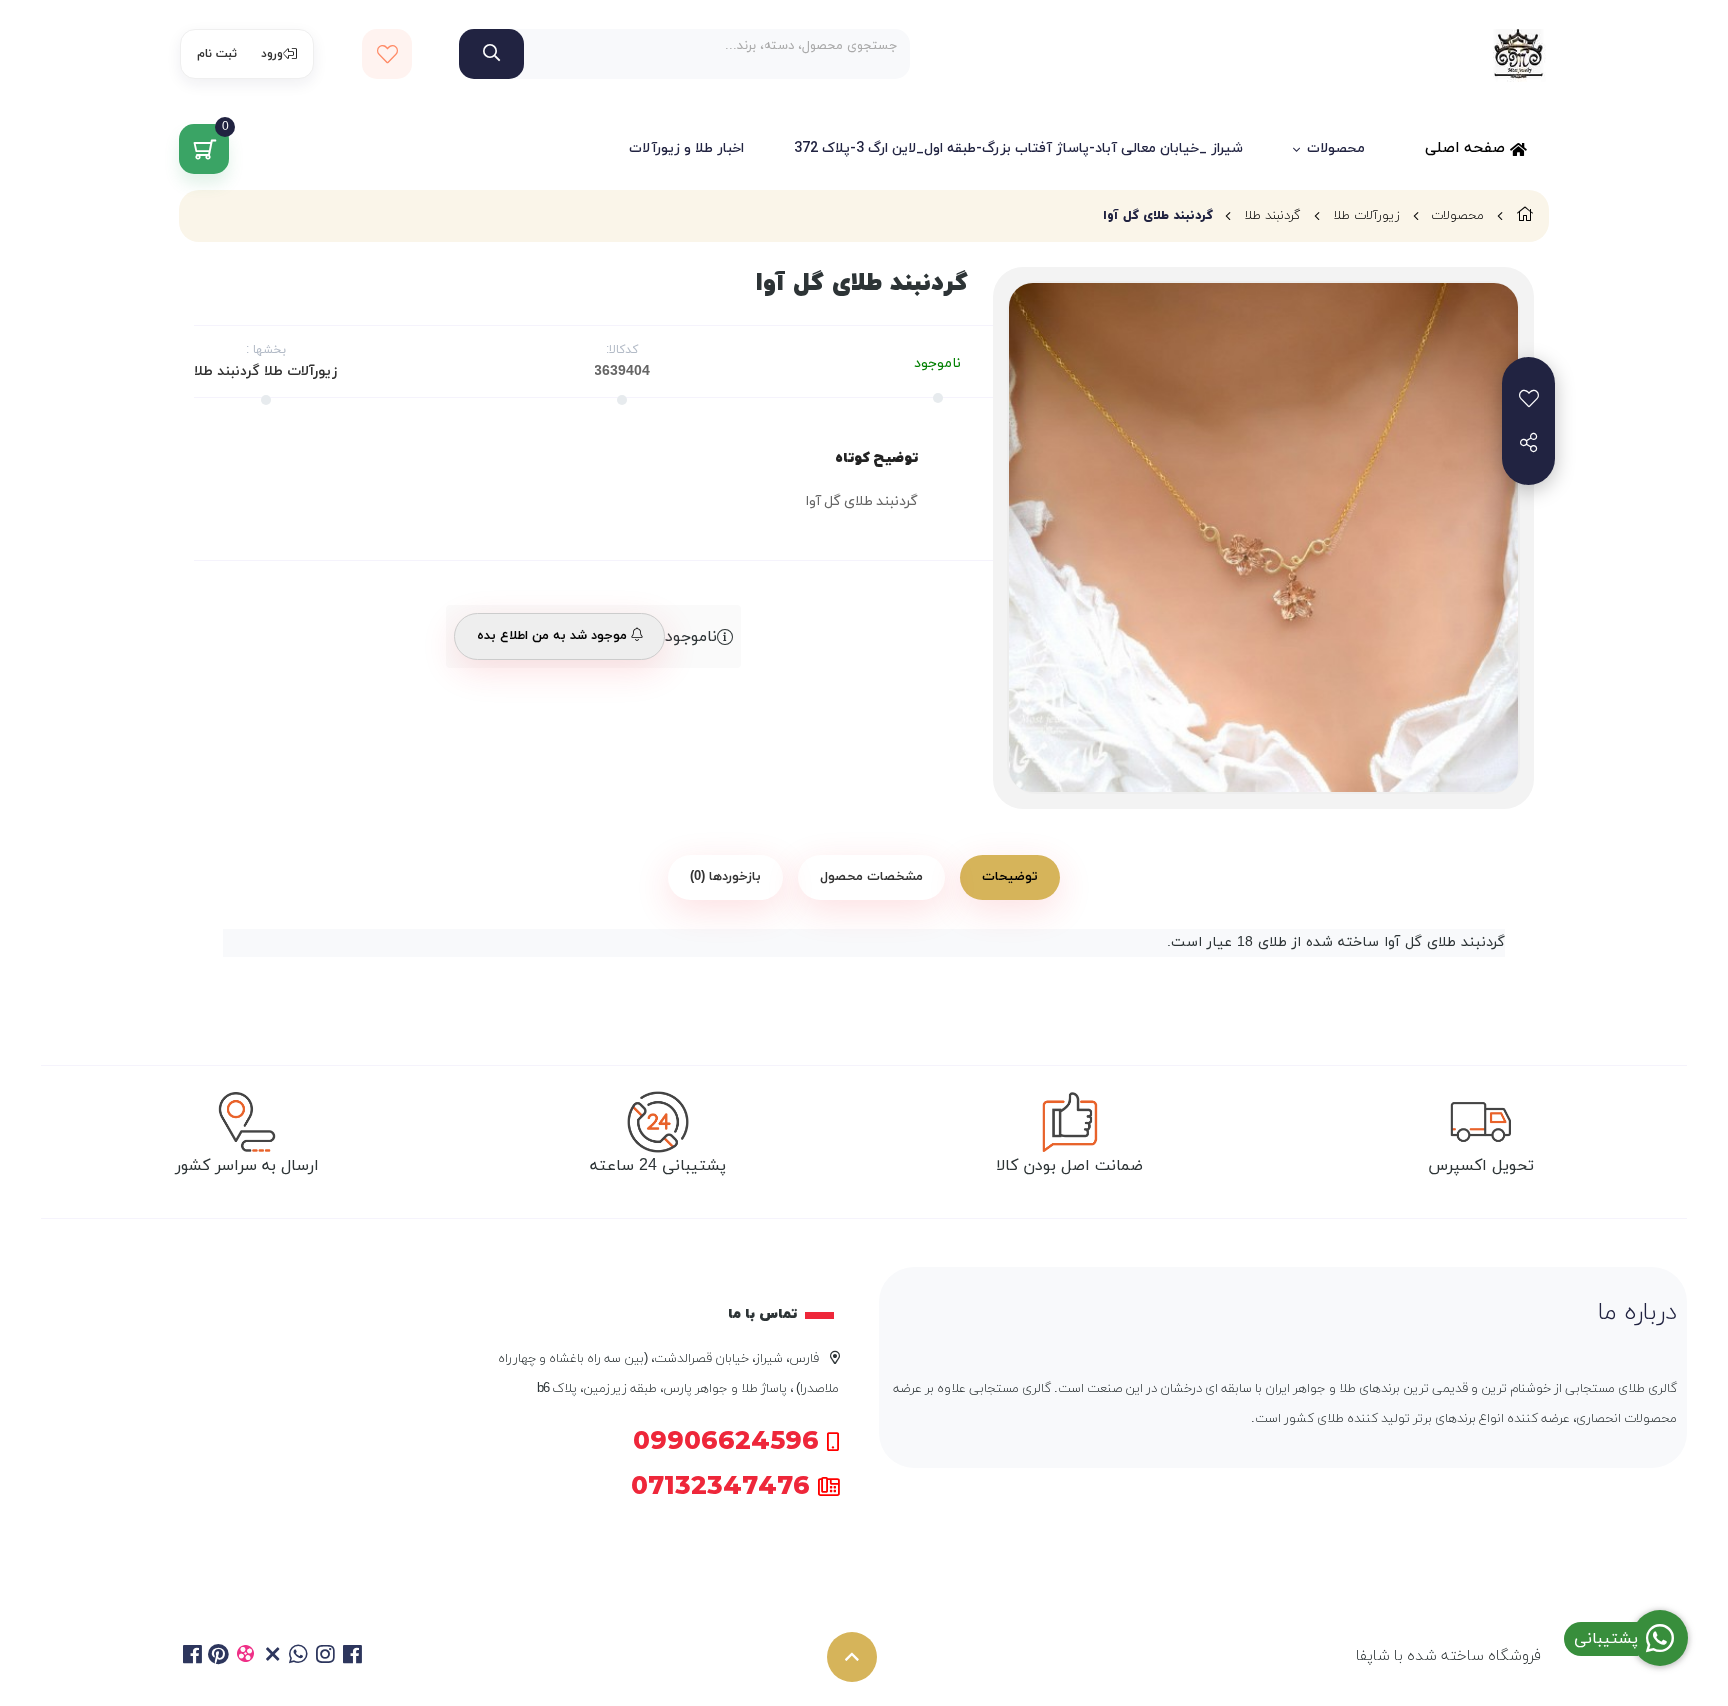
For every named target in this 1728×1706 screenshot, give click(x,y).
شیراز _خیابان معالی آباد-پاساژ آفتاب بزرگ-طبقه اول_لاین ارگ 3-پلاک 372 (1018, 148)
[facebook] (192, 1657)
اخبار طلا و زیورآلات (686, 148)
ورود (272, 54)
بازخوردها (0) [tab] (725, 877)
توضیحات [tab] (1010, 877)
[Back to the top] (852, 1657)
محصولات (1336, 148)
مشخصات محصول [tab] (871, 877)
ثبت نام (217, 54)
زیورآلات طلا (1366, 216)
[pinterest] (219, 1657)
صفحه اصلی (1467, 148)
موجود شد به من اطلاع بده (554, 636)
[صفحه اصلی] (1525, 216)
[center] (491, 54)
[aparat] (245, 1657)
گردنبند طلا (1272, 216)
